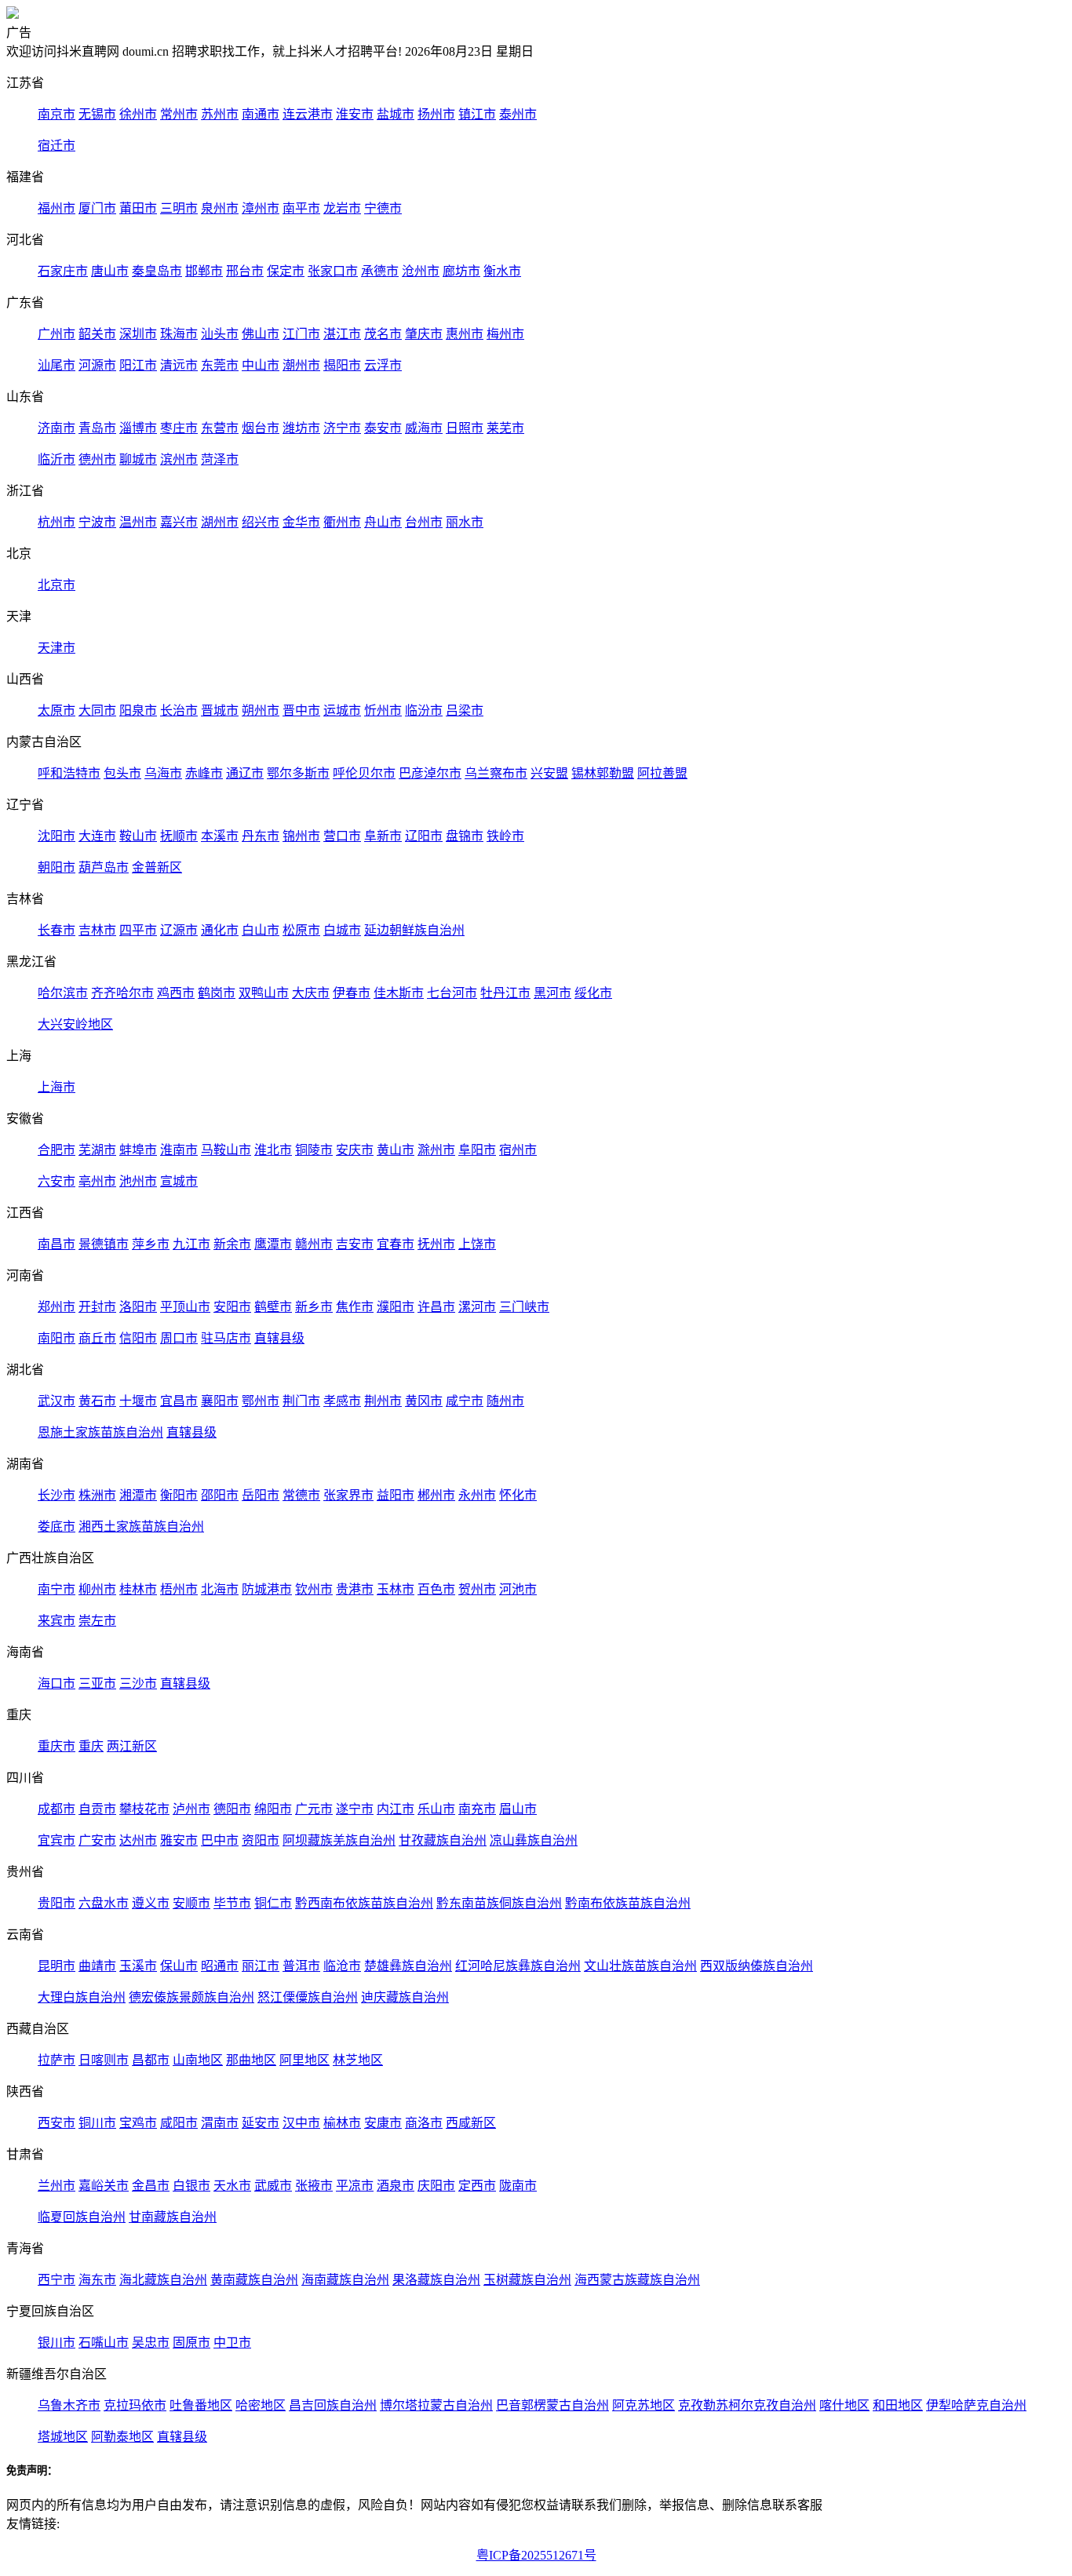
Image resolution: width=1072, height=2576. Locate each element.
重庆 (91, 1746)
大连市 (97, 836)
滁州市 (436, 1150)
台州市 (424, 522)
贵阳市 (57, 1903)
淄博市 (138, 428)
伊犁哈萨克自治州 (976, 2405)
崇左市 (97, 1621)
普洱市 (301, 1966)
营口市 (342, 836)
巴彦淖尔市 (430, 773)
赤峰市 (204, 773)
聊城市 (138, 459)
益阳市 (396, 1495)
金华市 (301, 522)
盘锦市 (465, 836)
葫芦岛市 (104, 867)
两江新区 (132, 1746)
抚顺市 (179, 836)
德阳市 (232, 1809)
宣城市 (179, 1181)
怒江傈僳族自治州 (308, 1997)
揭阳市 (342, 365)
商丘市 (97, 1338)
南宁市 (57, 1589)
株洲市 (97, 1495)
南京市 (57, 114)
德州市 (97, 459)
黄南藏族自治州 (254, 2280)
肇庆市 (424, 334)
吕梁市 (465, 710)
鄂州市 (261, 1401)
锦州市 (301, 836)
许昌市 (436, 1307)
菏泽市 (220, 459)
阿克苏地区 (644, 2405)
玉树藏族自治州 (527, 2280)
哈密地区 (261, 2405)
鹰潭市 (273, 1244)
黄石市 (97, 1401)
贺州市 (477, 1589)
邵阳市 (220, 1495)
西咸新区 (471, 2123)
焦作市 (355, 1307)
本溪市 (220, 836)
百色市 (436, 1589)
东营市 (220, 428)
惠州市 (465, 334)
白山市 (261, 930)
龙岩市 (342, 208)
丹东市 (261, 836)
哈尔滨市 (63, 993)
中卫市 (232, 2343)
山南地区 (198, 2060)
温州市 (138, 522)
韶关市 (97, 334)
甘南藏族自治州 (173, 2217)
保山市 (179, 1966)
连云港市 (308, 114)
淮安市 (355, 114)
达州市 (138, 1840)
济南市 (57, 428)
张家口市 (333, 271)
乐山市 (436, 1809)
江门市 (301, 334)
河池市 (518, 1589)
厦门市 (97, 208)
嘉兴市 (179, 522)
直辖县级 (279, 1338)
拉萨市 (57, 2060)
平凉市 (355, 2186)
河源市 (97, 365)
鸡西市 (176, 993)
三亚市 (97, 1683)
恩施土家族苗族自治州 (100, 1432)
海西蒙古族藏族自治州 (637, 2280)
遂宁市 (355, 1809)
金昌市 (151, 2186)
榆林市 (342, 2123)
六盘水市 (104, 1903)
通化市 (220, 930)
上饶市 (477, 1244)
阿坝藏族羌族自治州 (339, 1840)
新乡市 (314, 1307)
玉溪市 (138, 1966)
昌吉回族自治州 (333, 2405)
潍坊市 (301, 428)
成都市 (57, 1809)
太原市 (57, 710)
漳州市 (261, 208)
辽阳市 (424, 836)
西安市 (57, 2123)
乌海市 (163, 773)
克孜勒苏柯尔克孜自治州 (747, 2405)
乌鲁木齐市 (69, 2405)
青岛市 (97, 428)
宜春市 (396, 1244)
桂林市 (138, 1589)
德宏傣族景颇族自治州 (191, 1997)
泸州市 (191, 1809)
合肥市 (57, 1150)
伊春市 (352, 993)
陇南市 (518, 2186)
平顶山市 (185, 1307)
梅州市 (505, 334)
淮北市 (273, 1150)
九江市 (191, 1244)
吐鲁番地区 (201, 2405)
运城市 (342, 710)
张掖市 (314, 2186)
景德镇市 (104, 1244)
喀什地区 (844, 2405)
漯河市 (477, 1307)
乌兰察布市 (496, 773)
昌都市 (151, 2060)
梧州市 (179, 1589)
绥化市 (593, 993)
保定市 (286, 271)
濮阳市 (396, 1307)
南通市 (261, 114)
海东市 (97, 2280)
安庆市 (355, 1150)
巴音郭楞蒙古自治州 (552, 2405)
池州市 (138, 1181)
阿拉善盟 (662, 773)
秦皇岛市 (157, 271)
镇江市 (477, 114)
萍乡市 (151, 1244)
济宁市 (342, 428)
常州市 (179, 114)
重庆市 (57, 1746)
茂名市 (383, 334)
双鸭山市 (264, 993)
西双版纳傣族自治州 (757, 1966)
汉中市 (301, 2123)
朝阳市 (57, 867)
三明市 (179, 208)
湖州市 (220, 522)
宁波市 (97, 522)
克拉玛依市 (135, 2405)
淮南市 (179, 1150)
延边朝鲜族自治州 (414, 930)
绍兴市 (261, 522)
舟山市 (383, 522)
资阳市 (261, 1840)
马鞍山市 (226, 1150)
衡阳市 (179, 1495)
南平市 (301, 208)
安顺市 (191, 1903)
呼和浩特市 (69, 773)
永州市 (477, 1495)
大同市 (97, 710)
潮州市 (301, 365)
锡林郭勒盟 (603, 773)
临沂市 (57, 459)
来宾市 (57, 1621)
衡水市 (502, 271)
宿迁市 (57, 146)
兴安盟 (549, 773)
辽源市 (179, 930)
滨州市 (179, 459)
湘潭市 (138, 1495)
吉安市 (355, 1244)
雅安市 (179, 1840)
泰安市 (383, 428)
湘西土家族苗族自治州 (141, 1527)
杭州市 (57, 522)
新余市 (232, 1244)
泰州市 (518, 114)
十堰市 (138, 1401)
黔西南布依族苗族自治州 (364, 1903)
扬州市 (436, 114)
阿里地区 (304, 2060)
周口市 (179, 1338)
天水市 (232, 2186)
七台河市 (452, 993)
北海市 (220, 1589)
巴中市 (220, 1840)
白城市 (342, 930)
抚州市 (436, 1244)
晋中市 (301, 710)
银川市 (57, 2343)
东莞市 (220, 365)
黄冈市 (424, 1401)
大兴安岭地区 (75, 1024)
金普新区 (157, 867)
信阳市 (138, 1338)
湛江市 (342, 334)
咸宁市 (465, 1401)
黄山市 (396, 1150)
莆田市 (138, 208)
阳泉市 (138, 710)
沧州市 (421, 271)
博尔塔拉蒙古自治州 (436, 2405)
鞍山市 (138, 836)
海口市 (57, 1683)
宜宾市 (57, 1840)
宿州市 (518, 1150)
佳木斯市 (399, 993)
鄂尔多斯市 (298, 773)
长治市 (179, 710)
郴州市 (436, 1495)
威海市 (424, 428)
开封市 (97, 1307)
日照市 (465, 428)
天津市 (57, 648)
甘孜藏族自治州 (443, 1840)
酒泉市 (396, 2186)
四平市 (138, 930)
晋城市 (220, 710)
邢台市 (245, 271)
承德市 (380, 271)
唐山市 (110, 271)
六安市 (57, 1181)
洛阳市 (138, 1307)
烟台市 (261, 428)
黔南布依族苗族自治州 (628, 1903)
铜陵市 (314, 1150)
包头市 (122, 773)
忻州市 (383, 710)
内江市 (396, 1809)
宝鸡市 (138, 2123)
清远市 (179, 365)
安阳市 (232, 1307)
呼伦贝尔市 (364, 773)
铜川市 (97, 2123)
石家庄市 (63, 271)
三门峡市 (524, 1307)
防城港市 (267, 1589)
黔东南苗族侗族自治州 (499, 1903)
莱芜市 (505, 428)
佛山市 (261, 334)
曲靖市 (97, 1966)
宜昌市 (179, 1401)
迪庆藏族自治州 (405, 1997)
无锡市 (97, 114)
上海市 (57, 1087)
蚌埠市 (138, 1150)
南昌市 (57, 1244)
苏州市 (220, 114)
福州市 (57, 208)
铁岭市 (505, 836)
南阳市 (57, 1338)
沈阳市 (57, 836)
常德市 (301, 1495)
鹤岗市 (217, 993)
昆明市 (57, 1966)
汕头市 (220, 334)
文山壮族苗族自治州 (640, 1966)
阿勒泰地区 (122, 2437)
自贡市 (97, 1809)
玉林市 (396, 1589)
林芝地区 (358, 2060)
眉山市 (518, 1809)
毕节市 (232, 1903)
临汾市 (424, 710)
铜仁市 (273, 1903)
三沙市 (138, 1683)
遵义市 (151, 1903)
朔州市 (261, 710)
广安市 (97, 1840)
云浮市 (383, 365)
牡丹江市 (505, 993)
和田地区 (898, 2405)
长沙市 (57, 1495)
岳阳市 (261, 1495)
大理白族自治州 (82, 1997)
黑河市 (552, 993)
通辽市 (245, 773)
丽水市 (465, 522)
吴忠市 (151, 2343)
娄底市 (57, 1527)
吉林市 (97, 930)
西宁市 (57, 2280)
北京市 (57, 585)
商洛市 (424, 2123)
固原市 (191, 2343)
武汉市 (57, 1401)
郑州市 (57, 1307)
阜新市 (383, 836)
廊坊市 (461, 271)
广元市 (314, 1809)
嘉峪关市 (104, 2186)
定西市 (477, 2186)
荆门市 (301, 1401)
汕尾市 (57, 365)
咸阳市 (179, 2123)
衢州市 (342, 522)
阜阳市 (477, 1150)
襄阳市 (220, 1401)
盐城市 (396, 114)
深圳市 (138, 334)
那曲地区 (251, 2060)
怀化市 (518, 1495)
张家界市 (348, 1495)
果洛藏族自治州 (436, 2280)
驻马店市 (226, 1338)
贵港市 (355, 1589)
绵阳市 (273, 1809)
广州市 (57, 334)
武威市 (273, 2186)
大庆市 (311, 993)
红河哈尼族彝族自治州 (518, 1966)
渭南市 (220, 2123)
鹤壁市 (273, 1307)
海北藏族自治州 (163, 2280)
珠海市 (179, 334)
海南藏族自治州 (345, 2280)
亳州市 (97, 1181)
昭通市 (220, 1966)
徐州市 (138, 114)
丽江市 (261, 1966)
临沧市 (342, 1966)
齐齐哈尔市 (122, 993)
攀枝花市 (144, 1809)
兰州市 (57, 2186)
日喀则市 (104, 2060)
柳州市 (97, 1589)
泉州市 (220, 208)
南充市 (477, 1809)
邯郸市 (204, 271)
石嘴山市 (104, 2343)
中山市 (261, 365)
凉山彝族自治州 (534, 1840)
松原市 (301, 930)
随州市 (505, 1401)
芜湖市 (97, 1150)
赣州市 (314, 1244)
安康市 (383, 2123)
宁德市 (383, 208)
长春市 (57, 930)
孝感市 (342, 1401)
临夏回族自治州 (82, 2217)
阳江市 (138, 365)
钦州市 (314, 1589)
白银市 (191, 2186)
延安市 (261, 2123)
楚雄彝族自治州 (408, 1966)
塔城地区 (63, 2437)
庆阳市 (436, 2186)
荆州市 (383, 1401)
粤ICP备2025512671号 (536, 2555)
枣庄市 (179, 428)
